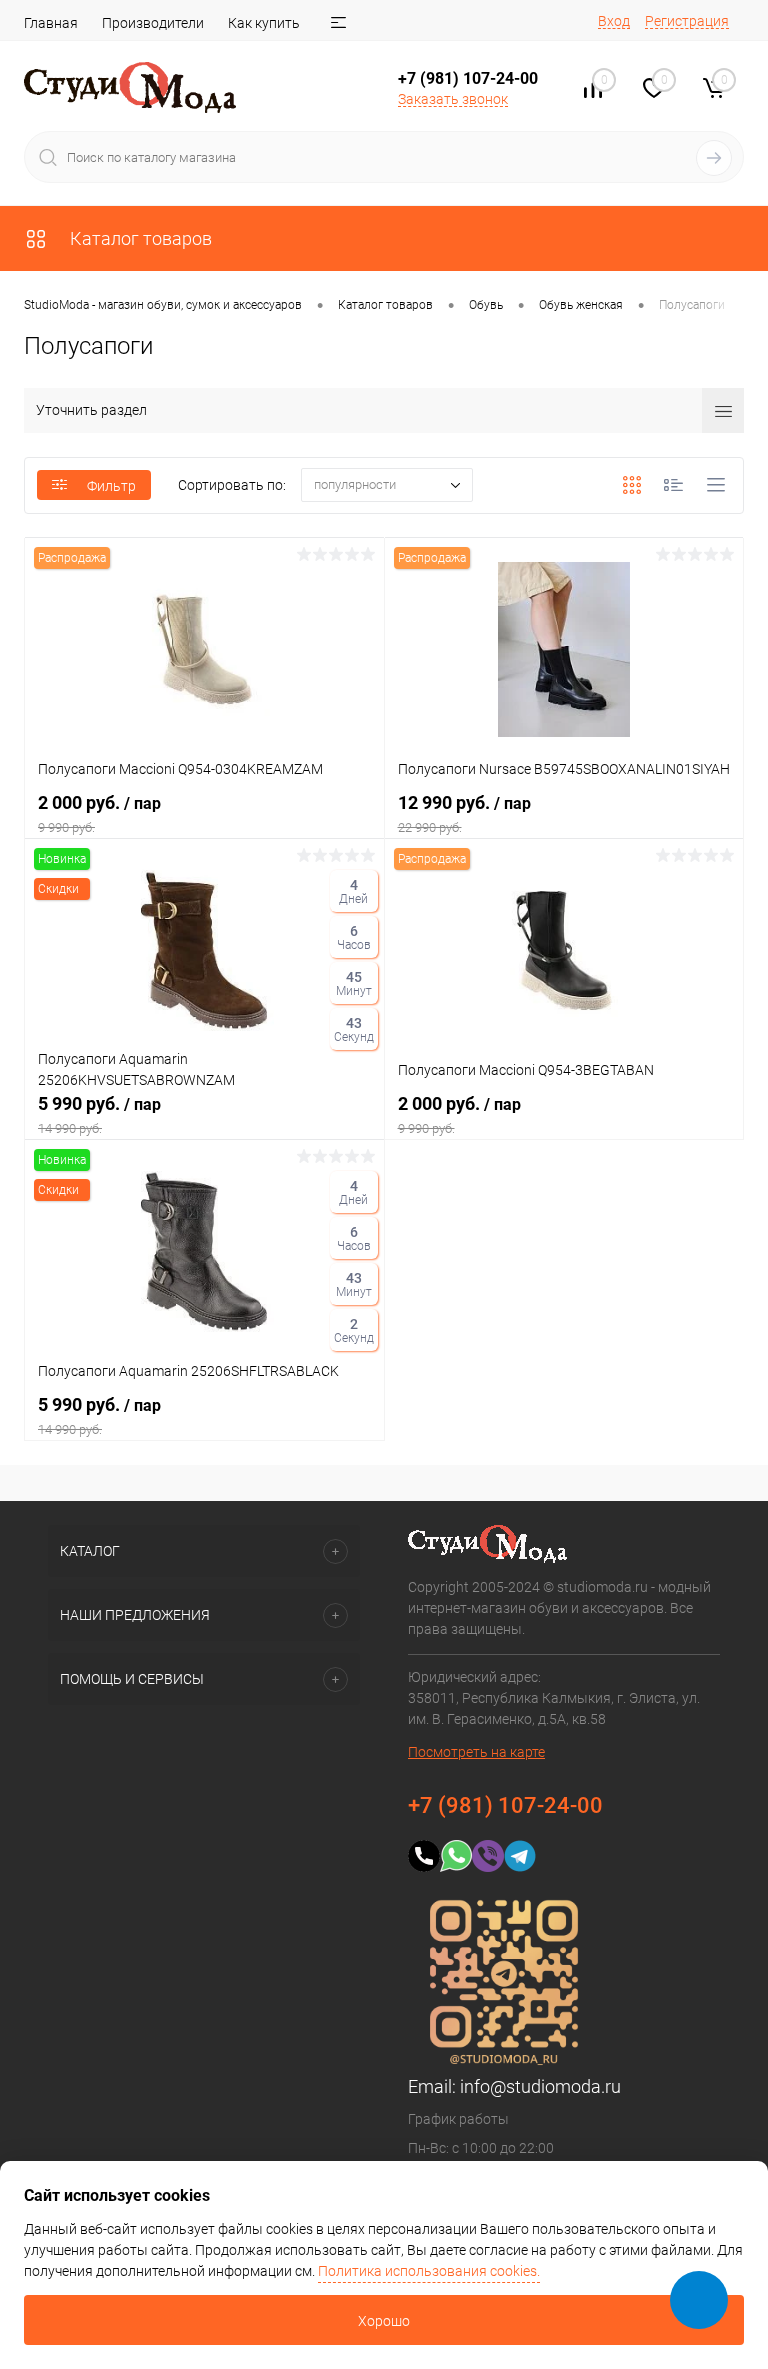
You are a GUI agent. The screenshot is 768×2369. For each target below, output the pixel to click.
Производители (153, 23)
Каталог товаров (139, 238)
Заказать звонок (453, 99)
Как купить (264, 23)
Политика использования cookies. (429, 2271)
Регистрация (687, 21)
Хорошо (384, 2321)
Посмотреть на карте (476, 1752)
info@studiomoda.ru (540, 2086)
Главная (51, 23)
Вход (614, 21)
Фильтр (111, 486)
